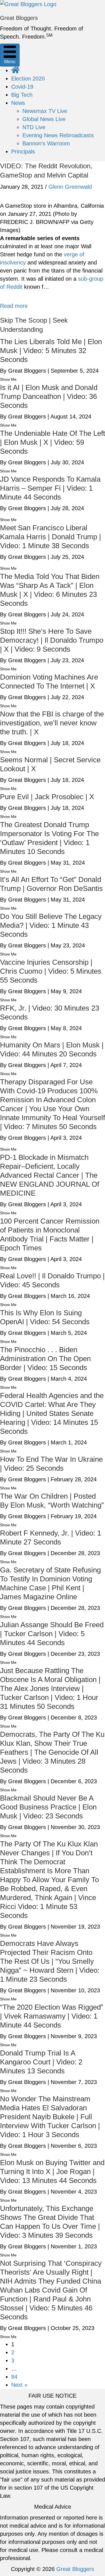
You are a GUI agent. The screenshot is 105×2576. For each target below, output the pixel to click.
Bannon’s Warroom (46, 143)
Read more (14, 306)
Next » (19, 2385)
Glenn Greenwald (70, 187)
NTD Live (34, 127)
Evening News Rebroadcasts (58, 135)
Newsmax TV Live (45, 111)
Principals (23, 152)
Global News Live (44, 119)
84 (14, 2377)
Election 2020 (28, 79)
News (18, 103)
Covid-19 (22, 87)
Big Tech (22, 95)
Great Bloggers (75, 2569)
